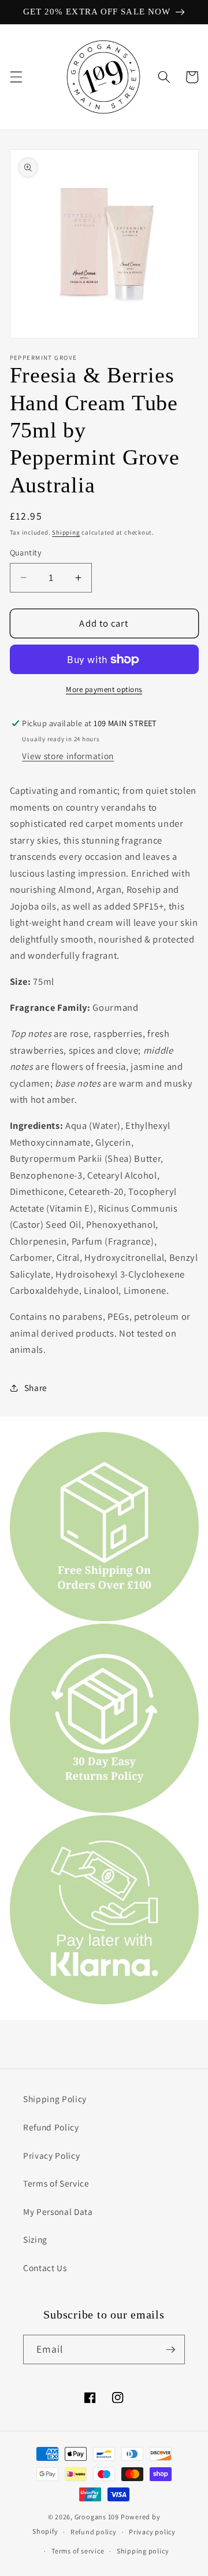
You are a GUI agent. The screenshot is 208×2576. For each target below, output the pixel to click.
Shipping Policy (55, 2099)
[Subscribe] (170, 2350)
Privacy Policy (51, 2155)
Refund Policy (51, 2127)
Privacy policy (152, 2532)
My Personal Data (58, 2211)
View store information (68, 756)
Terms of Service (56, 2183)
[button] (16, 77)
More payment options (104, 689)
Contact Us (45, 2268)
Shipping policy (143, 2551)
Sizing (35, 2239)
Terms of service (78, 2551)
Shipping (66, 532)
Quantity (26, 552)
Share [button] (36, 1388)
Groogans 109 (97, 2517)
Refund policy (94, 2532)
